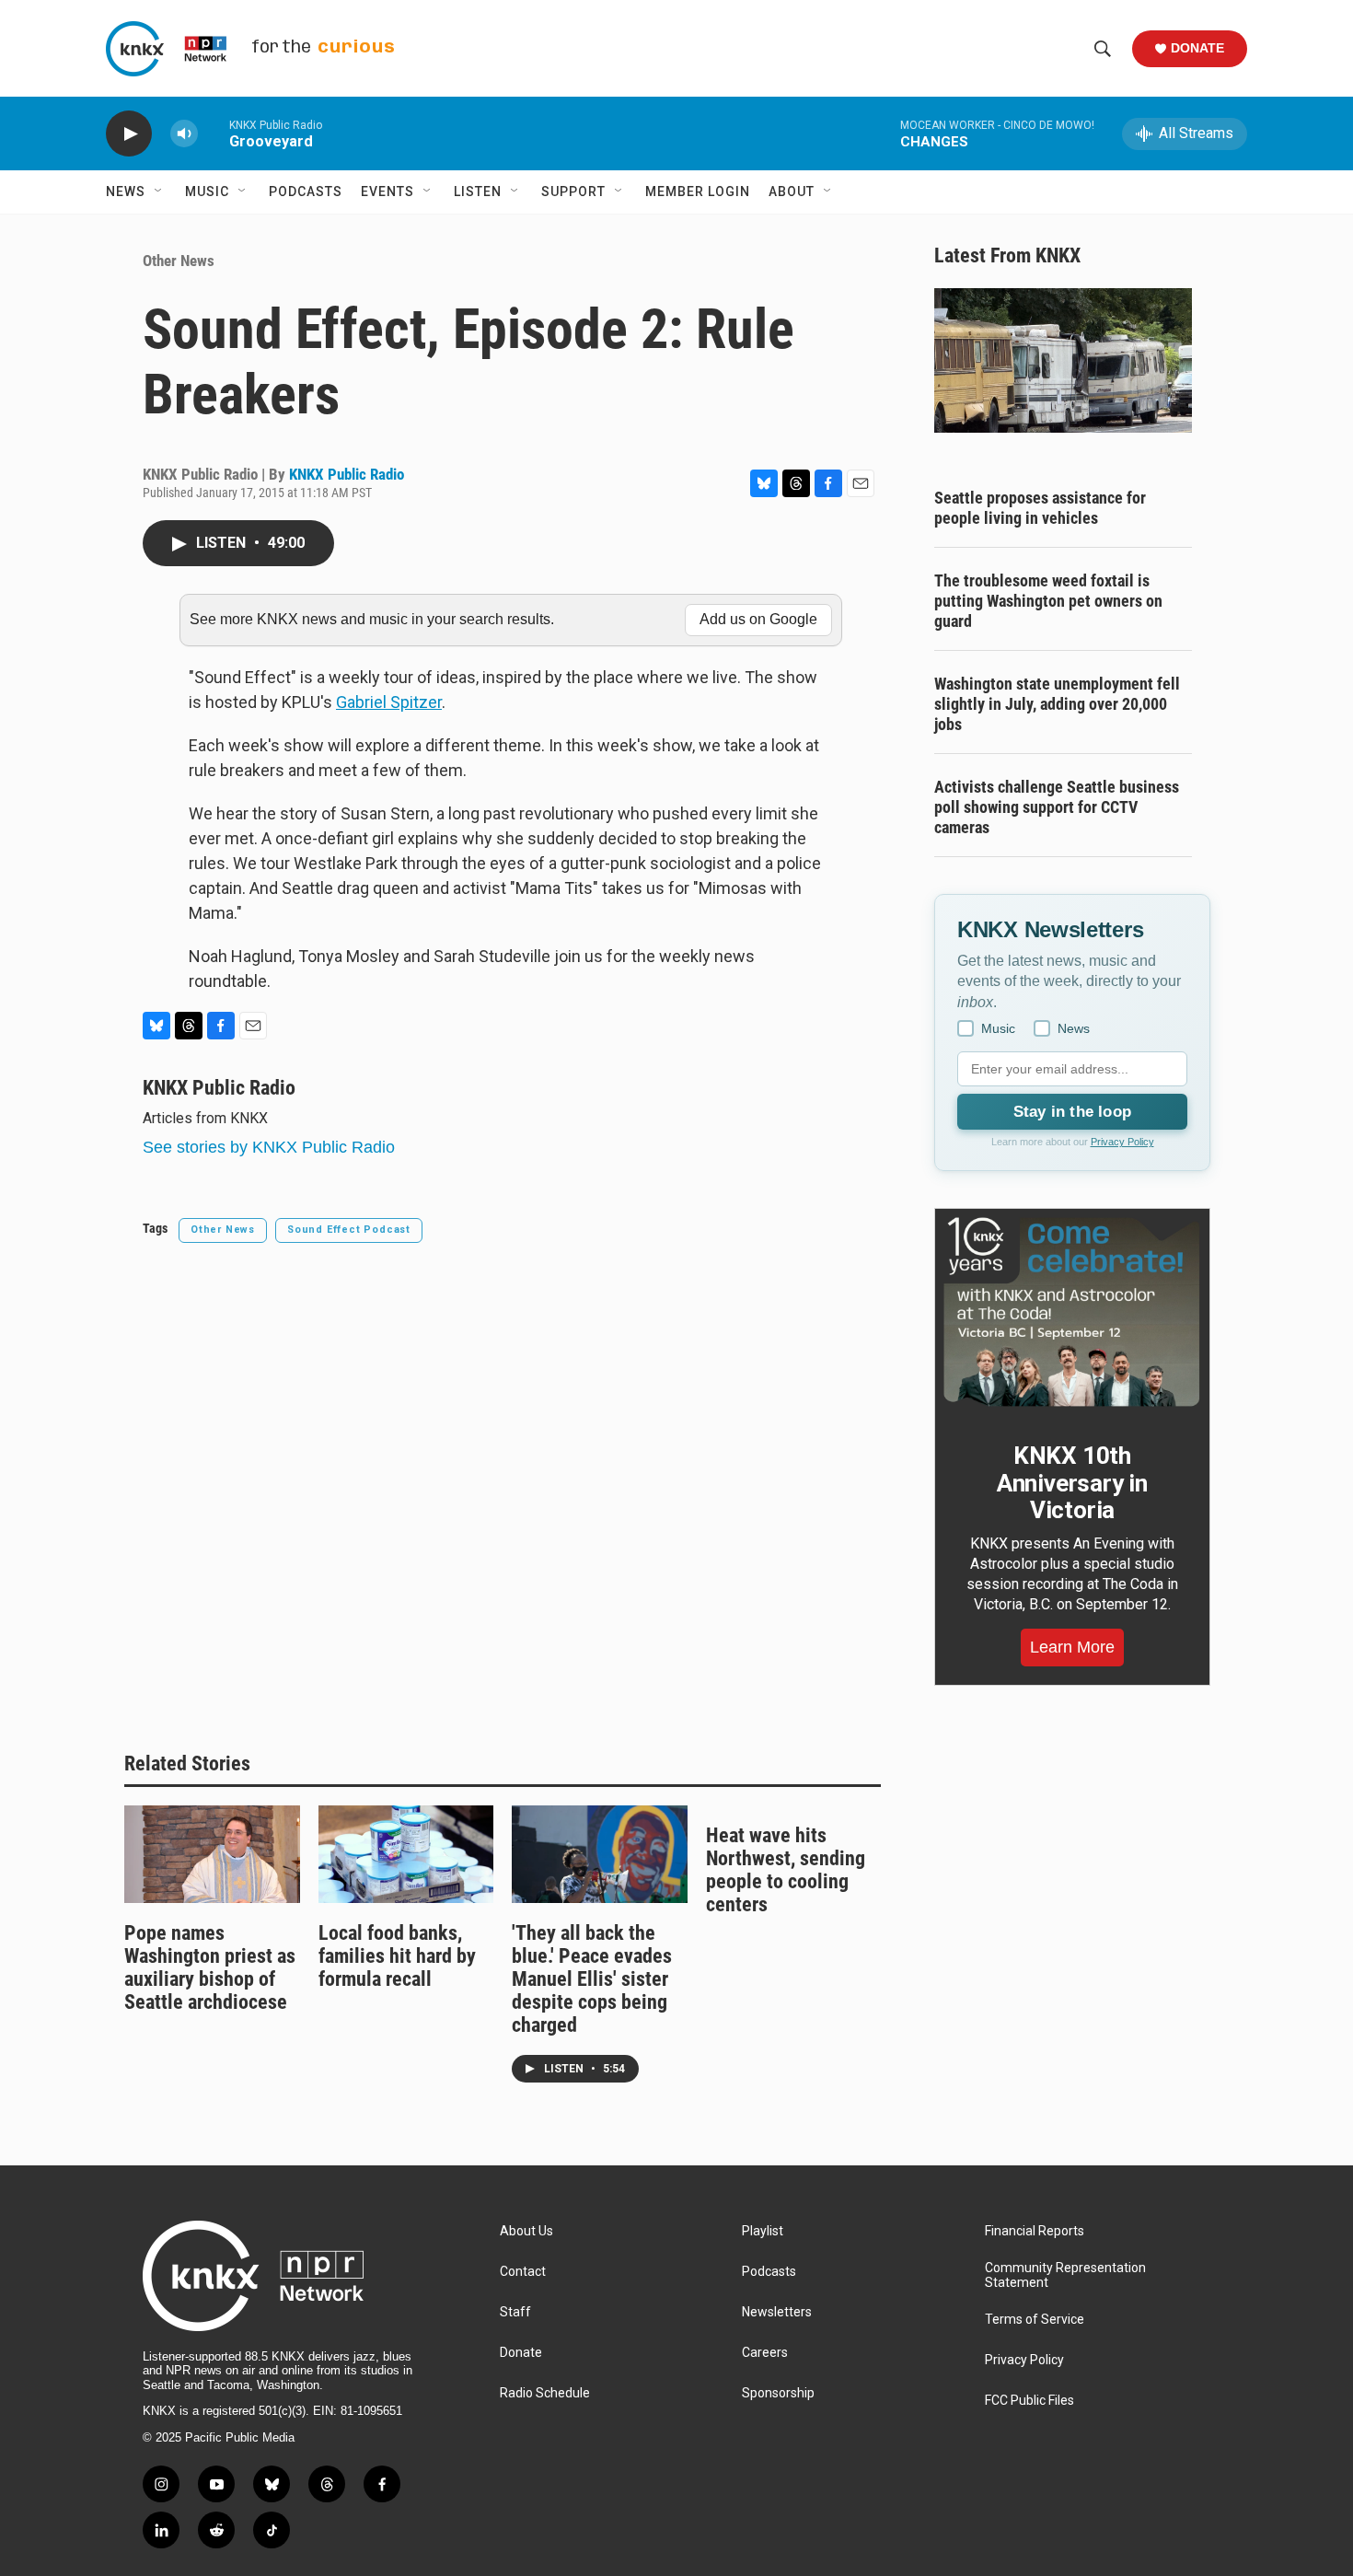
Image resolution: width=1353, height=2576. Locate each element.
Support (573, 191)
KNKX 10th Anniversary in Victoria (1072, 1483)
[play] (129, 134)
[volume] (184, 134)
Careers (765, 2353)
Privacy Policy (1122, 1142)
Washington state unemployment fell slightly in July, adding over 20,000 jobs (1057, 704)
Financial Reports (1035, 2231)
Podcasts (306, 191)
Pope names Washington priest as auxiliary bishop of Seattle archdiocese (210, 1967)
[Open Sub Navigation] (159, 191)
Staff (515, 2312)
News (126, 191)
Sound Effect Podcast (349, 1230)
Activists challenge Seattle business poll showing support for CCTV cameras (1057, 807)
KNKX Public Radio (347, 474)
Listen (478, 191)
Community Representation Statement (1065, 2275)
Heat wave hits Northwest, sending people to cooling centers (786, 1870)
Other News (179, 261)
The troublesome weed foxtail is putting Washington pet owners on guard (1048, 601)
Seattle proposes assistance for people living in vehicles (1040, 508)
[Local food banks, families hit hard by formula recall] (406, 1854)
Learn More (1072, 1647)
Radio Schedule (545, 2393)
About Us (526, 2231)
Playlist (763, 2231)
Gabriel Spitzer (389, 702)
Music (207, 191)
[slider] (214, 133)
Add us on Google (758, 619)
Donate (1197, 48)
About (792, 191)
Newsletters (777, 2312)
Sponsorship (778, 2393)
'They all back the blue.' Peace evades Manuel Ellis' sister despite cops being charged (592, 1979)
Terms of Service (1035, 2320)
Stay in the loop (1072, 1112)
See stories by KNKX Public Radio (269, 1147)
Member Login (698, 191)
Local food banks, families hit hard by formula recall (397, 1956)
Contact (523, 2272)
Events (387, 191)
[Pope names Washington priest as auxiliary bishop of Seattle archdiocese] (212, 1854)
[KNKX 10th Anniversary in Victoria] (1072, 1312)
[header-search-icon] (1103, 49)
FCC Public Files (1029, 2401)
